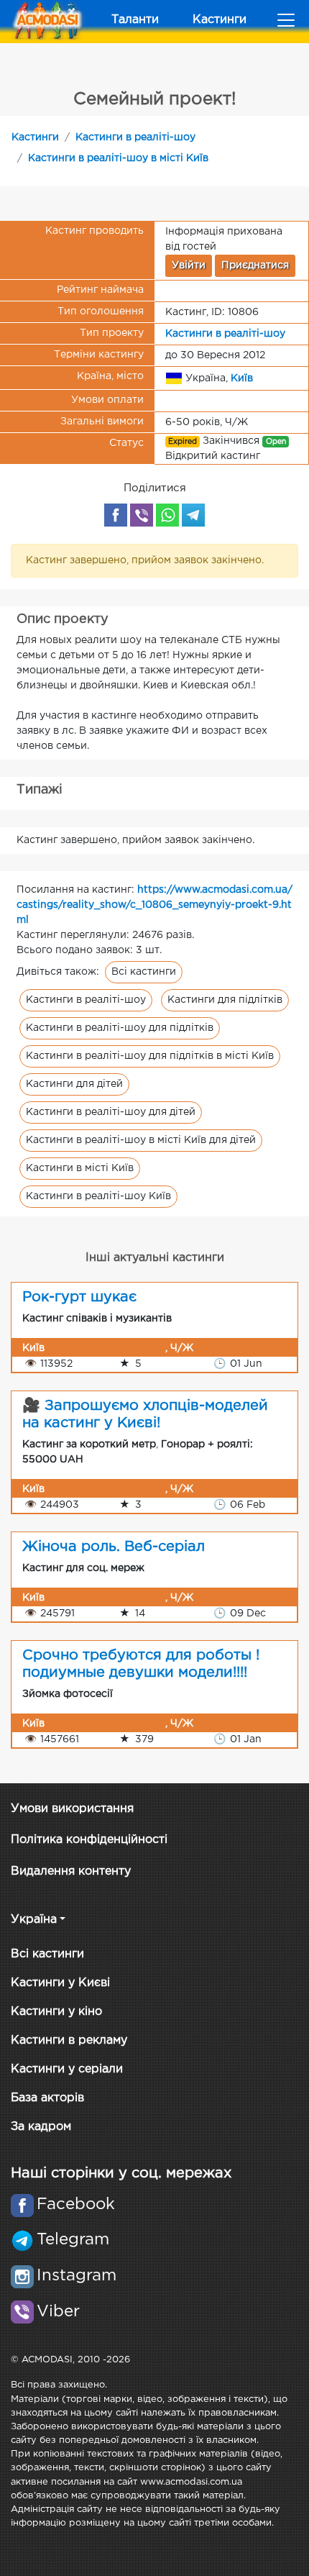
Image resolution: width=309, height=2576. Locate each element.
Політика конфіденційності (89, 1840)
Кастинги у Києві (60, 1983)
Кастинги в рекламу (69, 2040)
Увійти (189, 265)
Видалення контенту (71, 1871)
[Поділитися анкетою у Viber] (142, 515)
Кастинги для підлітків (225, 1000)
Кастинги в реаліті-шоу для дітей (111, 1112)
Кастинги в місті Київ (80, 1168)
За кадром (41, 2127)
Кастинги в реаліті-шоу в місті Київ (118, 158)
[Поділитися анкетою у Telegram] (193, 515)
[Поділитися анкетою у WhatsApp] (167, 515)
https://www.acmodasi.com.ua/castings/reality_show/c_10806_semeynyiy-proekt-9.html (154, 905)
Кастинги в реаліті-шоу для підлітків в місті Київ (150, 1056)
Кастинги (220, 20)
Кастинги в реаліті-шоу (135, 137)
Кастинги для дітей (74, 1084)
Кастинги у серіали (67, 2069)
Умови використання (72, 1809)
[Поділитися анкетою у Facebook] (116, 515)
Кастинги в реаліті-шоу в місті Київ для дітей (141, 1140)
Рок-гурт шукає (79, 1297)
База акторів (47, 2098)
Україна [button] (34, 1920)
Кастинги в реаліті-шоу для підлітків (120, 1028)
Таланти (135, 20)
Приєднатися (255, 265)
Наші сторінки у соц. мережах (121, 2173)
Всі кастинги (144, 972)
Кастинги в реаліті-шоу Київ (98, 1196)
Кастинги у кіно (56, 2012)
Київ (242, 378)
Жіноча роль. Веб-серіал (114, 1547)
